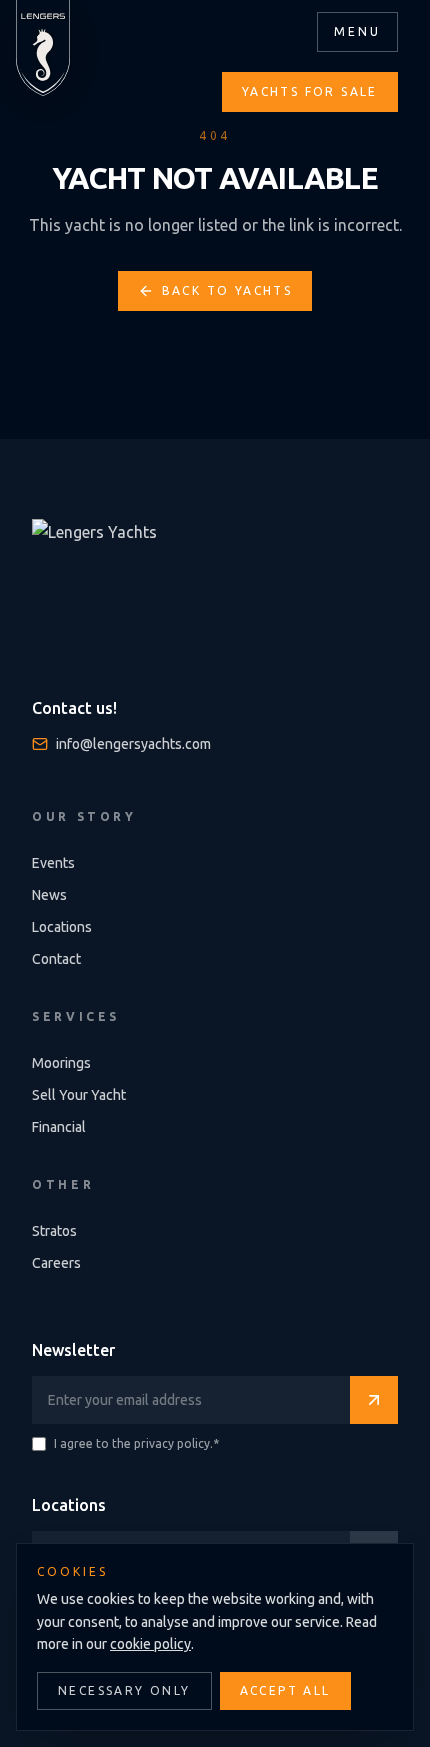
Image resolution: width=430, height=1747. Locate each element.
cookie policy (150, 1644)
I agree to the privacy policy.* (136, 1443)
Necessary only (124, 1690)
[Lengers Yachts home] (43, 48)
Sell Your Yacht (79, 1095)
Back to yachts (227, 290)
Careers (56, 1263)
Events (53, 863)
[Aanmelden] (374, 1400)
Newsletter (73, 1350)
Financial (59, 1127)
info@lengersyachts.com (133, 744)
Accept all (285, 1690)
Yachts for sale (310, 91)
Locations (62, 927)
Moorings (61, 1063)
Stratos (54, 1231)
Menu (357, 31)
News (49, 895)
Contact (56, 959)
